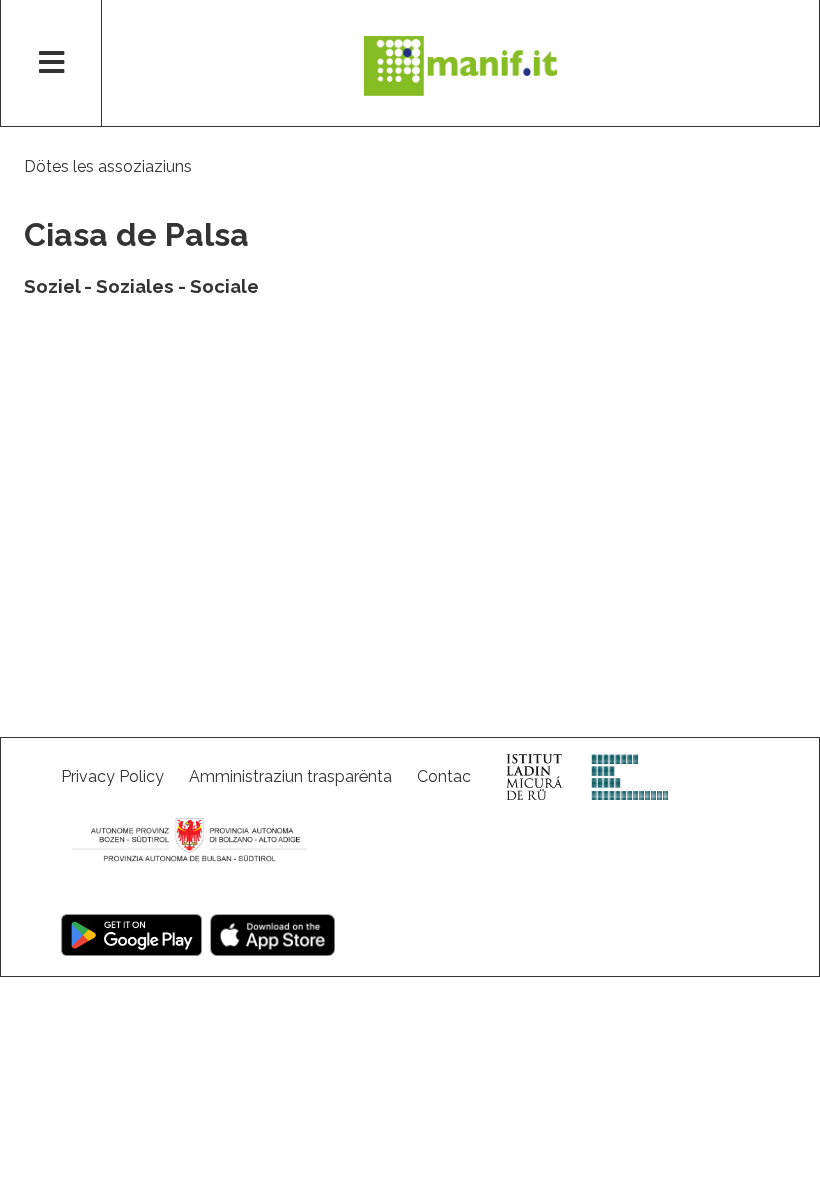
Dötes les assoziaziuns (108, 166)
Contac (444, 776)
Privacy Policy (112, 776)
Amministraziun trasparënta (290, 776)
